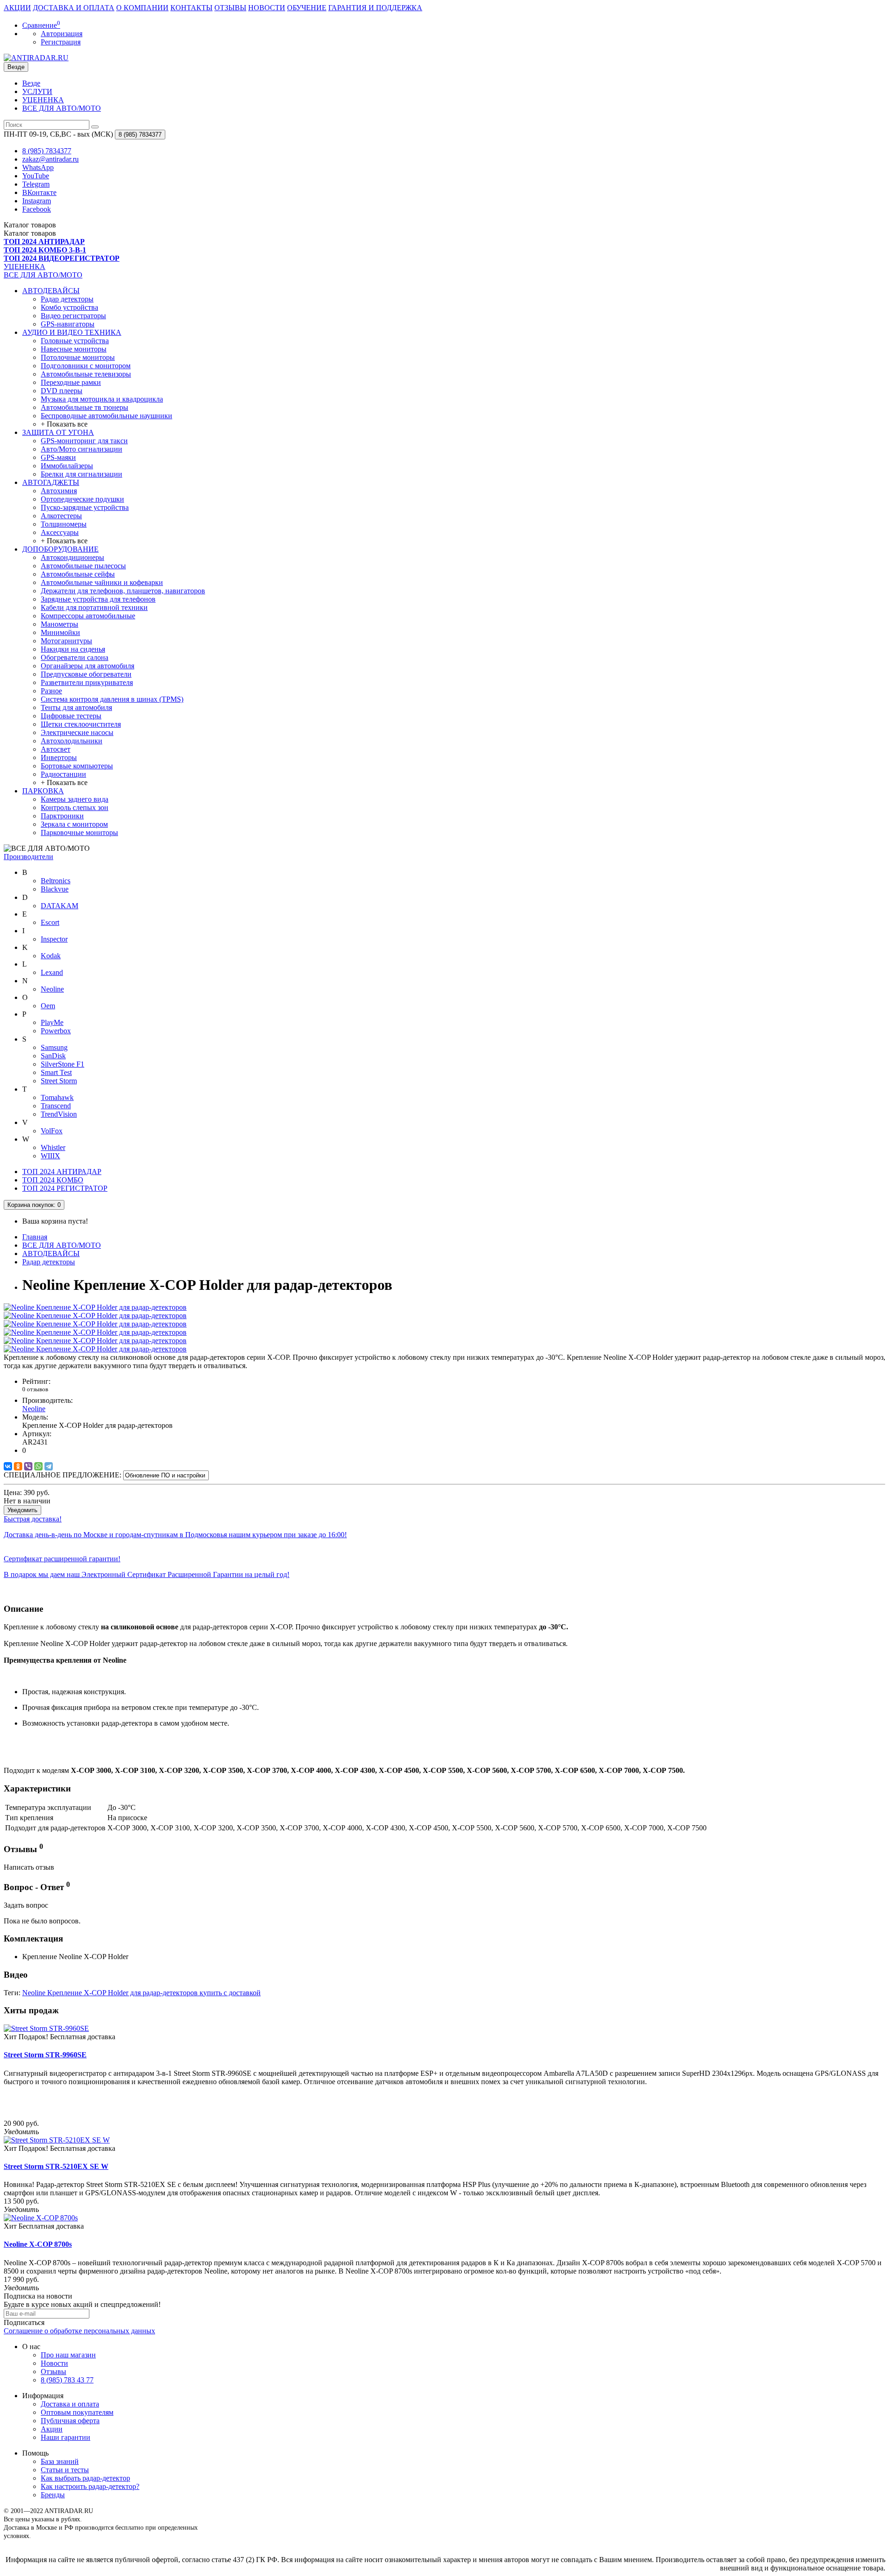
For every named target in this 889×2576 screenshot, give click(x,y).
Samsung (54, 1047)
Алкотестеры (61, 516)
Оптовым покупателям (77, 2412)
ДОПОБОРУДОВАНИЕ (60, 549)
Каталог (30, 233)
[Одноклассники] (18, 1466)
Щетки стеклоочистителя (81, 724)
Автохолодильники (72, 741)
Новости (54, 2363)
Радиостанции (63, 774)
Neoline (52, 989)
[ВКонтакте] (8, 1466)
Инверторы (59, 757)
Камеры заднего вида (75, 799)
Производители (28, 857)
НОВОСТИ (267, 8)
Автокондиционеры (72, 557)
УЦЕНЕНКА (43, 100)
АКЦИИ (17, 8)
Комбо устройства (69, 307)
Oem (48, 1006)
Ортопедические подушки (82, 499)
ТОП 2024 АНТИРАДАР (62, 1172)
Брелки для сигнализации (81, 474)
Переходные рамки (71, 382)
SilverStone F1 (63, 1064)
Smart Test (56, 1072)
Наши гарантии (66, 2437)
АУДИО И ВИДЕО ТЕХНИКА (72, 332)
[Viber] (28, 1466)
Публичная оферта (70, 2421)
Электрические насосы (77, 732)
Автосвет (56, 749)
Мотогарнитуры (66, 641)
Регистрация (61, 42)
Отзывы (53, 2372)
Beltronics (56, 881)
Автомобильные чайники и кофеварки (102, 582)
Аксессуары (60, 532)
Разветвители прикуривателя (87, 682)
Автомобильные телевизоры (86, 374)
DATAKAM (59, 906)
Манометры (59, 624)
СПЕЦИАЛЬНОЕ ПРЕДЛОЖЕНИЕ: (63, 1475)
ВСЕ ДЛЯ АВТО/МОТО (62, 108)
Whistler (53, 1147)
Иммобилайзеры (67, 466)
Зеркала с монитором (74, 824)
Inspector (54, 939)
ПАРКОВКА (43, 791)
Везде (31, 83)
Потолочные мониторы (78, 357)
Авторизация (62, 34)
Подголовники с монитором (86, 366)
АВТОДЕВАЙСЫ (51, 291)
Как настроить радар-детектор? (90, 2486)
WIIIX (50, 1156)
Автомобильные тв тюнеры (85, 407)
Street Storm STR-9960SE (45, 2055)
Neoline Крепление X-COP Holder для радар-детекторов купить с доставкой (141, 1993)
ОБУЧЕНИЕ (307, 8)
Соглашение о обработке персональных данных (79, 2331)
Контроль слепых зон (75, 807)
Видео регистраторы (73, 316)
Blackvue (55, 889)
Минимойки (60, 632)
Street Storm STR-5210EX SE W (56, 2166)
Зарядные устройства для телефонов (98, 599)
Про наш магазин (68, 2355)
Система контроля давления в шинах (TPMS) (112, 699)
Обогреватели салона (75, 657)
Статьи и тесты (65, 2470)
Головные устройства (75, 341)
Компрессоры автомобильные (88, 616)
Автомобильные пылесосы (83, 566)
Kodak (51, 956)
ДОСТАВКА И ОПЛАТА (74, 8)
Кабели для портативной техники (94, 607)
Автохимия (59, 491)
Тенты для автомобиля (76, 707)
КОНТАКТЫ (191, 8)
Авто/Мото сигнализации (81, 449)
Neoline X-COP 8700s (38, 2244)
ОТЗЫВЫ (230, 8)
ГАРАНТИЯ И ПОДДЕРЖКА (375, 8)
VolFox (52, 1131)
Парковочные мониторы (79, 832)
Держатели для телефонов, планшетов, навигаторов (123, 591)
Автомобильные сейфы (78, 574)
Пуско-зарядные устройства (85, 507)
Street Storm (59, 1081)
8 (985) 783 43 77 (67, 2380)
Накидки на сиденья (73, 649)
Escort (50, 922)
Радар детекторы (67, 299)
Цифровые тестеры (71, 716)
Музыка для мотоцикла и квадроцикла (102, 399)
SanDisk (53, 1056)
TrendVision (59, 1114)
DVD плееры (62, 391)
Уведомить (22, 1510)
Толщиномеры (64, 524)
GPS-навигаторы (68, 324)
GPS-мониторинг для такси (84, 441)
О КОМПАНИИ (142, 8)
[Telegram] (49, 1466)
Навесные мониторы (74, 349)
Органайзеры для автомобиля (88, 666)
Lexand (52, 972)
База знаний (60, 2461)
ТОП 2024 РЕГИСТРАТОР (65, 1188)
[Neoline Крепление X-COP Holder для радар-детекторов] (95, 1307)
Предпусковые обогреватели (86, 674)
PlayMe (52, 1022)
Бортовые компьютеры (77, 766)
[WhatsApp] (38, 1466)
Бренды (53, 2495)
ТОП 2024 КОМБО (53, 1180)
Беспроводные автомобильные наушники (106, 416)
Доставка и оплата (70, 2404)
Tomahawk (57, 1097)
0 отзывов (35, 1389)
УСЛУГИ (37, 91)
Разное (51, 691)
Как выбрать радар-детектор (85, 2478)
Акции (52, 2429)
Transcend (56, 1106)
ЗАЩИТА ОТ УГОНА (58, 432)
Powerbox (56, 1031)
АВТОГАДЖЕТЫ (51, 482)
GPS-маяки (58, 457)
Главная (35, 1237)
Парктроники (62, 816)
